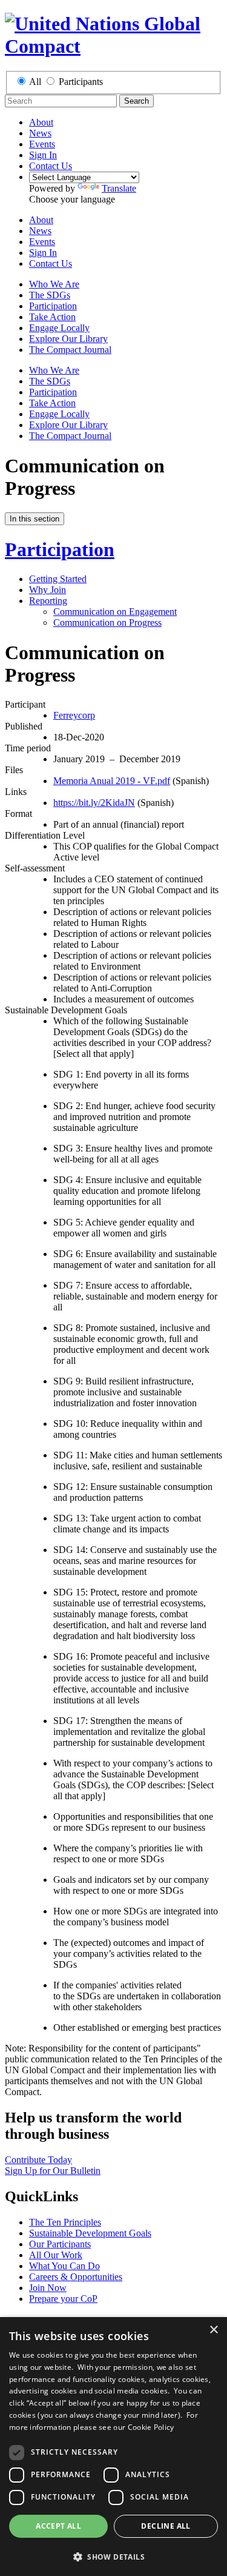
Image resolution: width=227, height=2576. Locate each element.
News (40, 133)
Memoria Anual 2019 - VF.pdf (112, 781)
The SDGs (50, 295)
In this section (35, 519)
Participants (81, 82)
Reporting (48, 601)
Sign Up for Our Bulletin (53, 2171)
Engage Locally (59, 328)
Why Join (48, 590)
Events (42, 144)
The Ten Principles (65, 2222)
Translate (119, 188)
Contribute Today (38, 2160)
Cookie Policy (151, 2427)
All (35, 82)
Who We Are (54, 284)
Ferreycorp (74, 715)
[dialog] (113, 2447)
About (41, 122)
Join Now (48, 2288)
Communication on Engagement (115, 612)
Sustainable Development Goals (90, 2233)
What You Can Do (64, 2266)
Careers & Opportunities (76, 2277)
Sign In (43, 155)
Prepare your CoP (63, 2299)
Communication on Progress (107, 622)
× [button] (213, 2330)
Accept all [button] (58, 2526)
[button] (113, 2556)
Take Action (52, 317)
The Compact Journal (70, 350)
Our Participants (60, 2244)
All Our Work (56, 2255)
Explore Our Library (68, 339)
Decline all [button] (166, 2526)
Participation (53, 306)
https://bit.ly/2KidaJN (94, 803)
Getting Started (58, 579)
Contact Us (51, 166)
